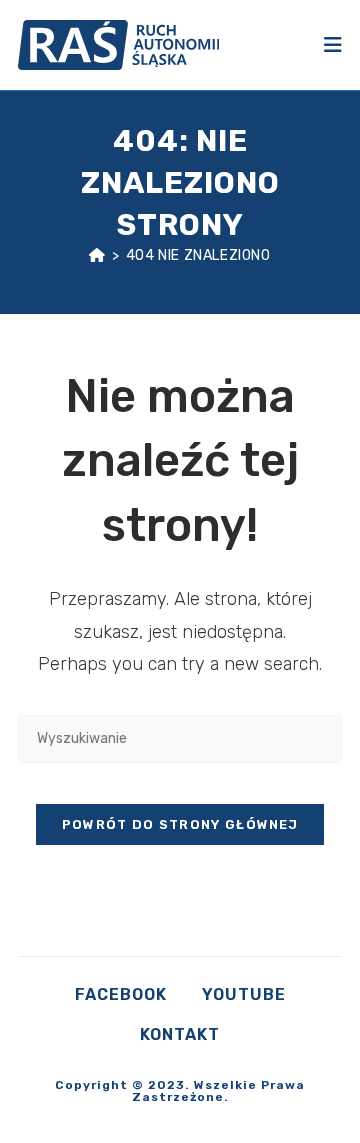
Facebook (121, 994)
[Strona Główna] (97, 255)
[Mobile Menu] (333, 45)
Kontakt (180, 1034)
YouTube (244, 994)
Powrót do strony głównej (180, 824)
